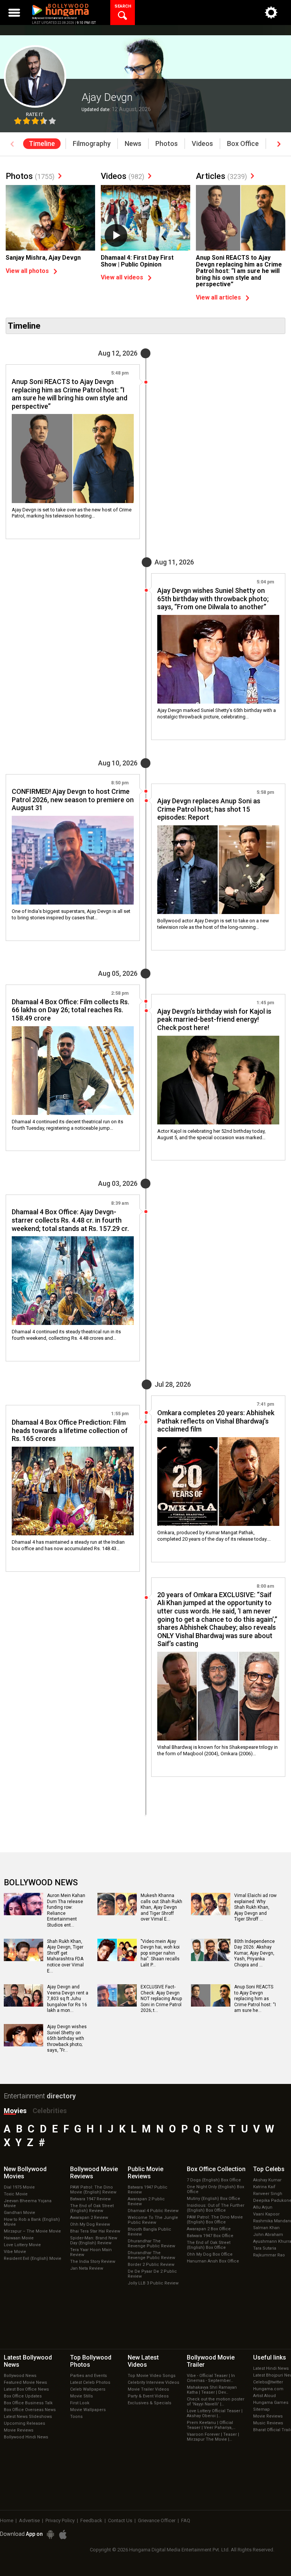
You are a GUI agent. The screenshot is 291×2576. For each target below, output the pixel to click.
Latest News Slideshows (28, 2417)
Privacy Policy (60, 2520)
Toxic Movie (16, 2194)
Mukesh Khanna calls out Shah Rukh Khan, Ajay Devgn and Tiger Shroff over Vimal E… (161, 1907)
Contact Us (120, 2520)
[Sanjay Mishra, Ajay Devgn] (50, 219)
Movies (15, 2111)
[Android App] (50, 2534)
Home (7, 2520)
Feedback (91, 2520)
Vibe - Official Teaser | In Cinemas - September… (211, 2378)
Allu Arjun (263, 2207)
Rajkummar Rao (269, 2255)
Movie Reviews (19, 2430)
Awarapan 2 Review (89, 2218)
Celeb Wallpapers (88, 2389)
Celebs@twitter (268, 2382)
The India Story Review (93, 2262)
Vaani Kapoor (266, 2214)
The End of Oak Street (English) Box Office (209, 2245)
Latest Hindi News (271, 2368)
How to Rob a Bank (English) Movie (32, 2222)
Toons (76, 2417)
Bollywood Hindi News (26, 2437)
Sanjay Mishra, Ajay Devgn (43, 258)
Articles (221, 176)
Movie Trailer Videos (148, 2389)
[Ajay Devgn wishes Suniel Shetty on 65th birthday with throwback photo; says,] (23, 2044)
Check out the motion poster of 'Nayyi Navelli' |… (216, 2402)
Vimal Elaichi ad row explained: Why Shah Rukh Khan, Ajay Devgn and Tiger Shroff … (255, 1907)
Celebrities (50, 2111)
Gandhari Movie (20, 2213)
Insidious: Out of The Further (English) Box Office (216, 2208)
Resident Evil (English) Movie (33, 2259)
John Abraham (268, 2235)
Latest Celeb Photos (90, 2382)
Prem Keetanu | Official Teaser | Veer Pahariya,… (211, 2425)
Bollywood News (20, 2376)
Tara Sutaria (265, 2248)
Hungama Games (271, 2403)
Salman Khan (266, 2228)
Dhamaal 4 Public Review (153, 2211)
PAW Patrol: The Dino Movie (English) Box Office (215, 2220)
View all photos (27, 271)
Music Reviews (268, 2423)
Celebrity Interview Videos (153, 2382)
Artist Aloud (264, 2396)
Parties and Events (88, 2376)
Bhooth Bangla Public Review (149, 2232)
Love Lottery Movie (22, 2245)
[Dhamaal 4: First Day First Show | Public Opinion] (145, 219)
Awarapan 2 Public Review (146, 2201)
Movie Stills (81, 2396)
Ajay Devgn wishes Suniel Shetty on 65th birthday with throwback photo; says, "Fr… (67, 2038)
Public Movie (145, 2173)
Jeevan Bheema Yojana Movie (28, 2203)
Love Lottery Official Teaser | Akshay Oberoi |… (215, 2413)
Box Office (216, 2169)
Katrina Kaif (264, 2187)
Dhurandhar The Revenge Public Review (151, 2244)
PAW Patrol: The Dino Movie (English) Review (93, 2190)
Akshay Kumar (267, 2180)
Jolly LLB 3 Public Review (153, 2283)
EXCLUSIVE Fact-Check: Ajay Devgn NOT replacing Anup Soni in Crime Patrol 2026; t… (161, 1999)
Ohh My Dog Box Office (210, 2254)
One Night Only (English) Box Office (215, 2189)
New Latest (143, 2361)
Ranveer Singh (268, 2194)
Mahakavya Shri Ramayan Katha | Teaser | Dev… (212, 2390)
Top (269, 2169)
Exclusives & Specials (149, 2403)
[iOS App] (63, 2534)
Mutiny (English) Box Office (214, 2199)
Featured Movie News (25, 2382)
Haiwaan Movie (19, 2238)
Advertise (29, 2520)
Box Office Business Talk (28, 2403)
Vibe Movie (15, 2252)
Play (116, 235)
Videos (123, 176)
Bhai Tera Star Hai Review (95, 2231)
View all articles (218, 297)
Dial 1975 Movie (19, 2187)
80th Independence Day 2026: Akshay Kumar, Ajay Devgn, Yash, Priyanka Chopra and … (254, 1953)
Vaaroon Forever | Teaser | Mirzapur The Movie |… (213, 2437)
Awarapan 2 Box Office (209, 2229)
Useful (270, 2357)
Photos (30, 176)
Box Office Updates (23, 2396)
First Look (80, 2403)
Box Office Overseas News (30, 2410)
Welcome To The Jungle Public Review (153, 2220)
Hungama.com (268, 2389)
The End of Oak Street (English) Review (92, 2208)
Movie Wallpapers (88, 2410)
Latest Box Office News (26, 2389)
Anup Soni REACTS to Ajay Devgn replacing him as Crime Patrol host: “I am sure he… (255, 1999)
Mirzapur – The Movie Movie (32, 2231)
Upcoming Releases (24, 2423)
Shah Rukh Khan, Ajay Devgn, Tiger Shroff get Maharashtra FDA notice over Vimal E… (65, 1956)
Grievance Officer (157, 2520)
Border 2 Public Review (151, 2265)
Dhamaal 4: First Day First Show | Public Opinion (137, 261)
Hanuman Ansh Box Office (213, 2261)
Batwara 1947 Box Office (210, 2236)
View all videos (122, 277)
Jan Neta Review (87, 2268)
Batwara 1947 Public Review (148, 2190)
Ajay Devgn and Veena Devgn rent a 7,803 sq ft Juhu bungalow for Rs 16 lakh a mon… (68, 1999)
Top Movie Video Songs (152, 2376)
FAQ (186, 2520)
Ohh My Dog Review (90, 2224)
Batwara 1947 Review (90, 2199)
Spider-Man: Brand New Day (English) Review (94, 2240)
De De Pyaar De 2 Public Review (152, 2274)
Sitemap (261, 2409)
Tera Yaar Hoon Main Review (91, 2252)
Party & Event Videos (148, 2396)
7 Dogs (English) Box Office (214, 2180)
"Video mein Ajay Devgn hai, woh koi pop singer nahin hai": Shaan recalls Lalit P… (160, 1953)
